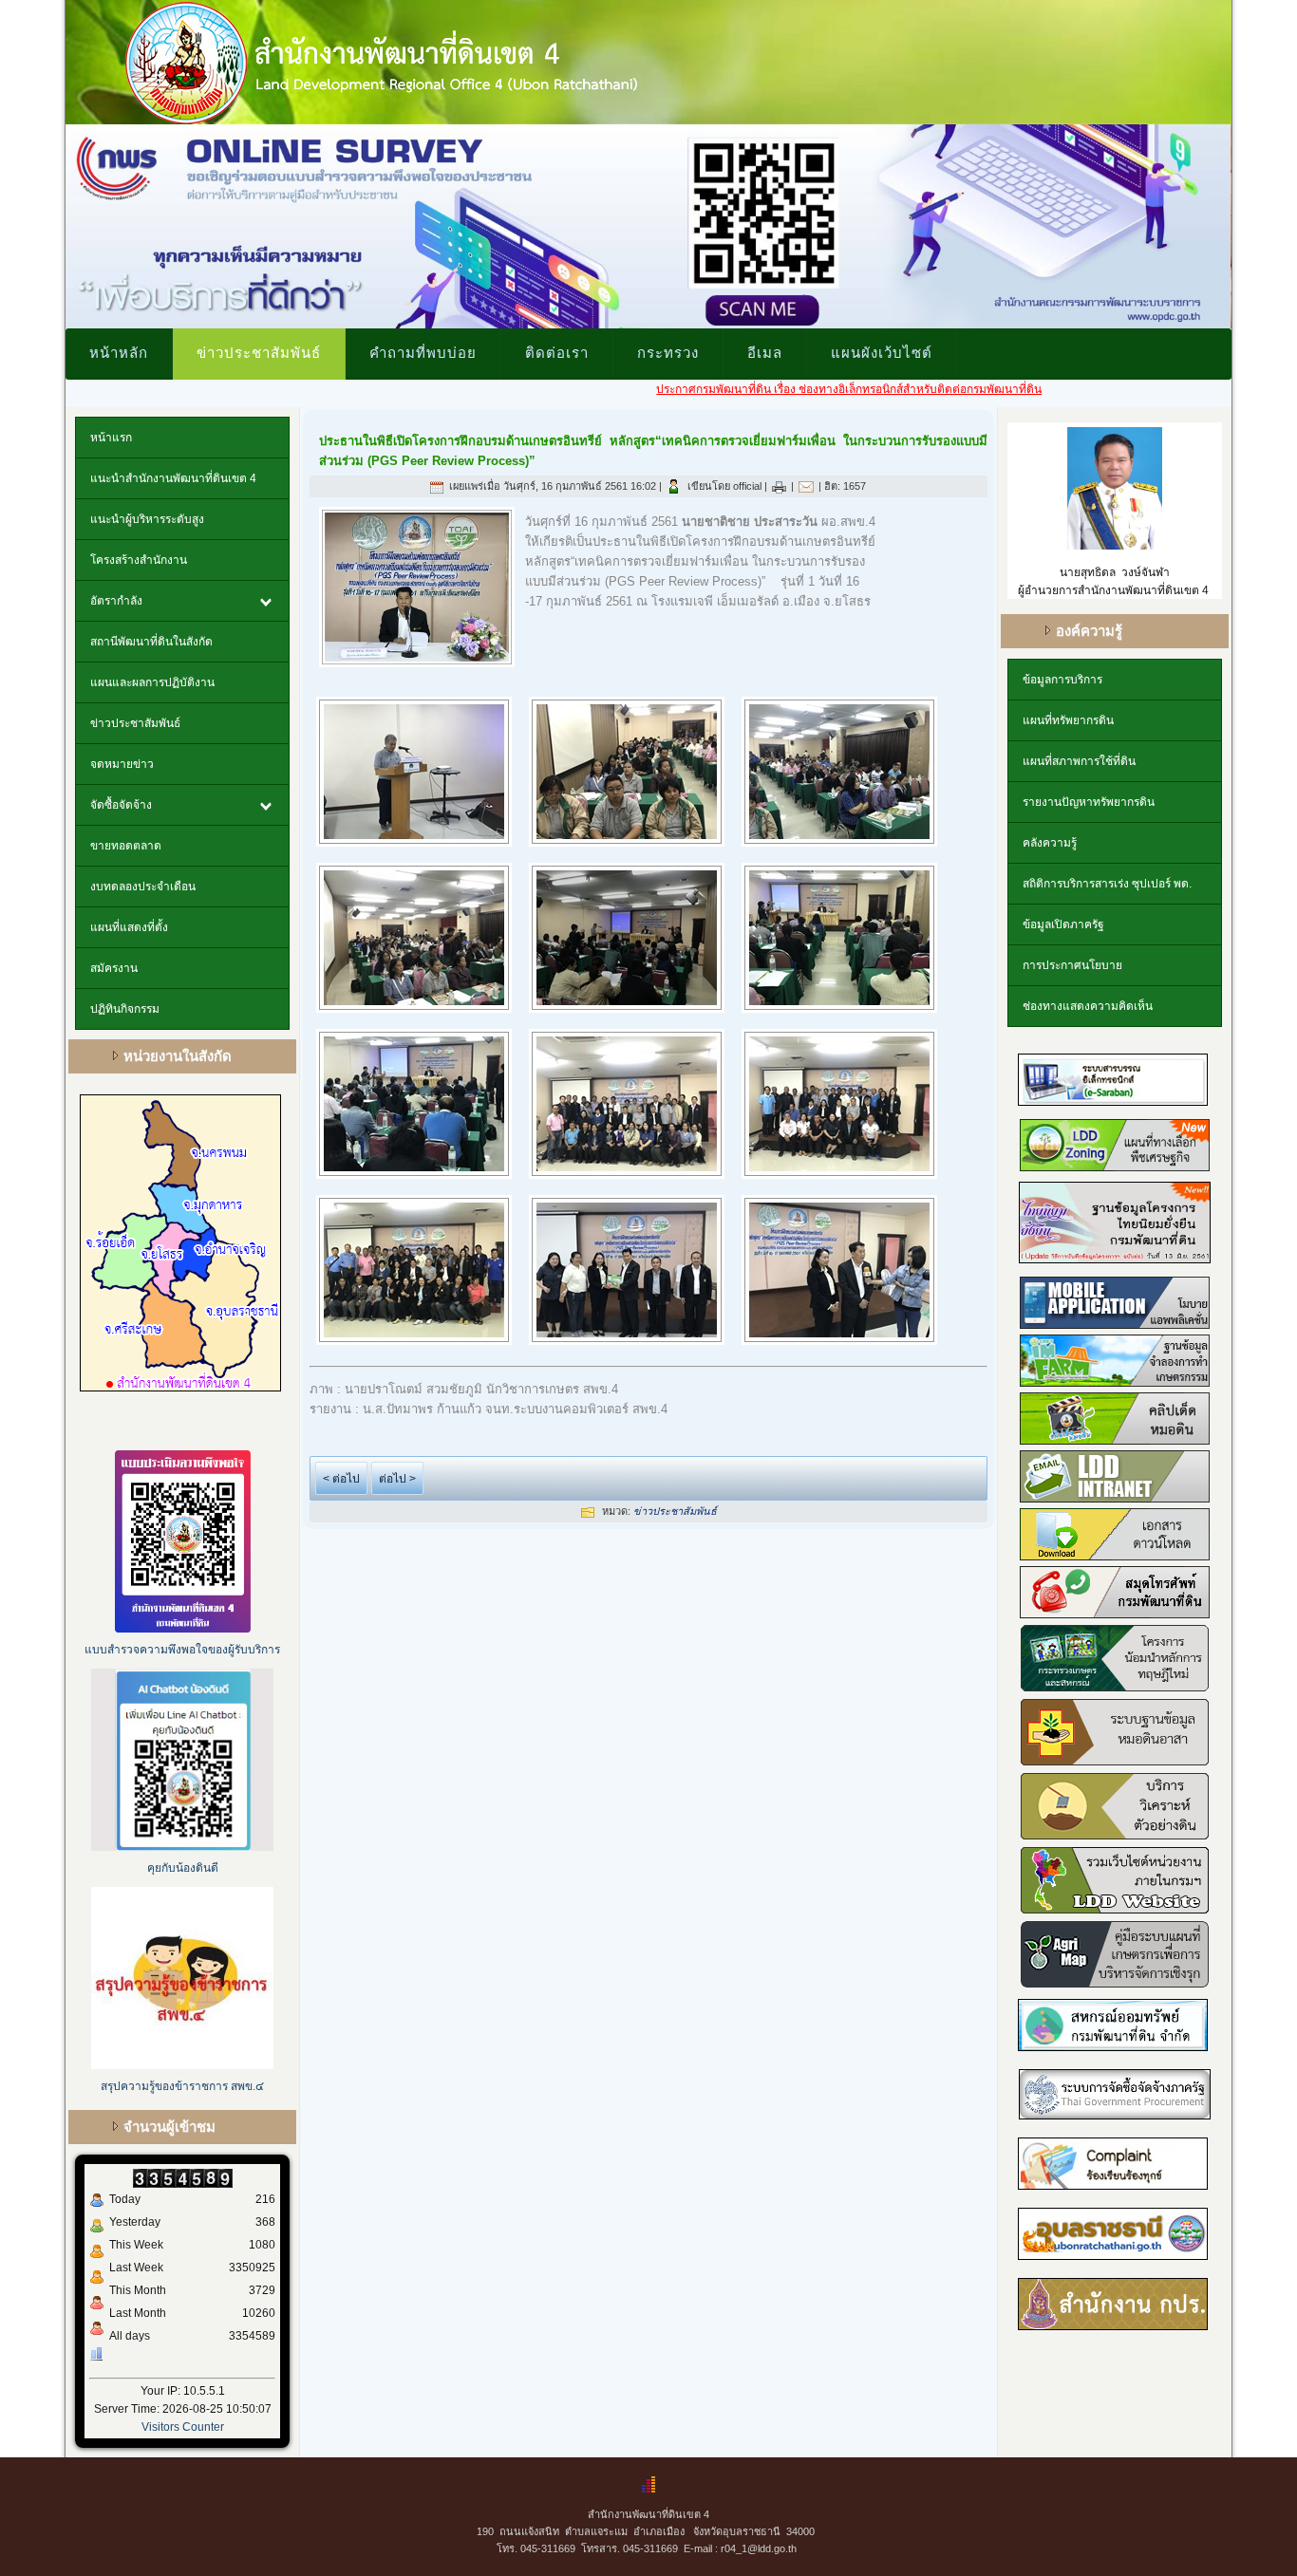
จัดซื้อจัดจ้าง (121, 805)
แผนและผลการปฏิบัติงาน (152, 682)
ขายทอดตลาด (126, 846)
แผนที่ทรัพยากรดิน (1068, 720)
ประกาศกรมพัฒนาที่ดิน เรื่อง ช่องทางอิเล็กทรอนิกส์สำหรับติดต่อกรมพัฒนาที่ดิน (773, 389)
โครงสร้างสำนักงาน (139, 560)
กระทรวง (668, 352)
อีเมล (765, 352)
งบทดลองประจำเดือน (143, 887)
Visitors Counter (183, 2427)
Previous (46, 222)
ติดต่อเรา (557, 352)
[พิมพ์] (779, 486)
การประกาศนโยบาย (1072, 965)
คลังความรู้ (1050, 843)
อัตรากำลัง (116, 601)
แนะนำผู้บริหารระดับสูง (147, 519)
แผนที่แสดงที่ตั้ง (129, 927)
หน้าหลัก (119, 352)
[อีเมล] (806, 486)
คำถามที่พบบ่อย (423, 352)
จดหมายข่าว (122, 764)
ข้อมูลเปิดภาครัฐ (1063, 924)
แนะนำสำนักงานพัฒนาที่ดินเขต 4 (173, 478)
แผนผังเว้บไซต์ (882, 352)
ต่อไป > (397, 1479)
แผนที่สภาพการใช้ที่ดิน (1079, 761)
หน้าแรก (111, 438)
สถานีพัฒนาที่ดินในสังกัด (151, 642)
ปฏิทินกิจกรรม (125, 1009)
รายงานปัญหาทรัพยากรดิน (1089, 802)
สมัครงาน (114, 968)
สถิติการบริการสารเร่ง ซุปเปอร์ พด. (1107, 884)
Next (1251, 222)
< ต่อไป (341, 1479)
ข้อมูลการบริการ (1062, 680)
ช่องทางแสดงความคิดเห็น (1088, 1006)
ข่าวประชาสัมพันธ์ (259, 352)
